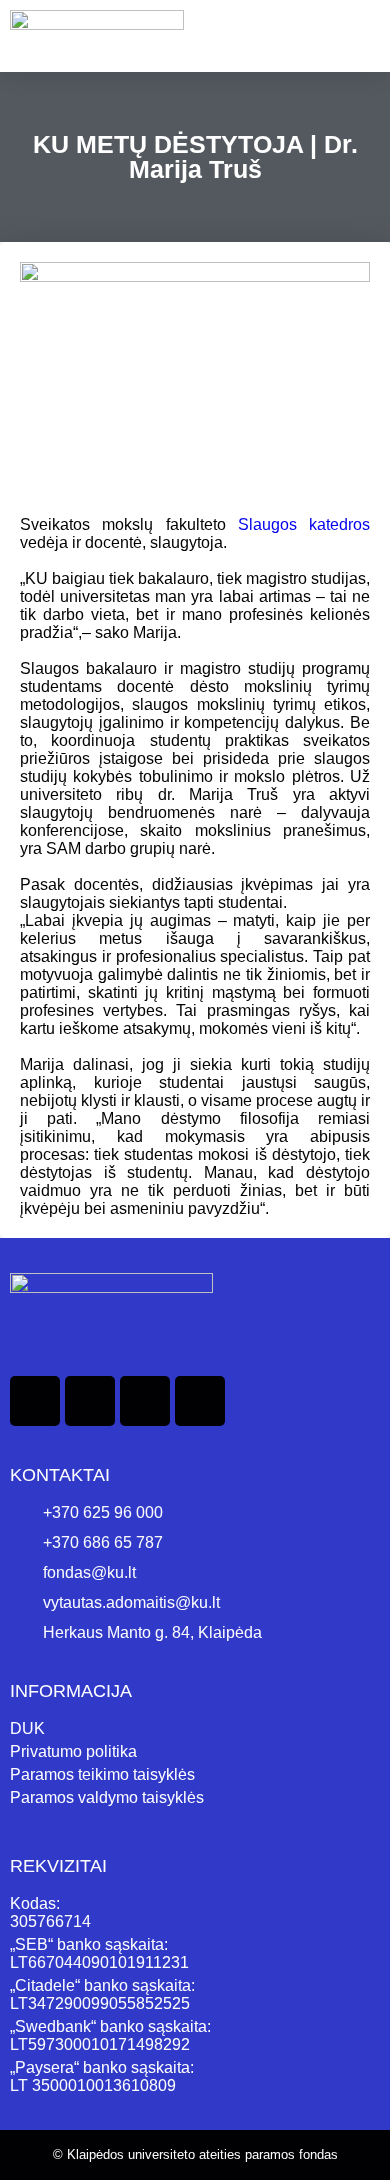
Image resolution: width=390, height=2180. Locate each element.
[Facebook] (35, 1401)
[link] (304, 524)
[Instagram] (145, 1401)
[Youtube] (200, 1401)
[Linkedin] (90, 1401)
